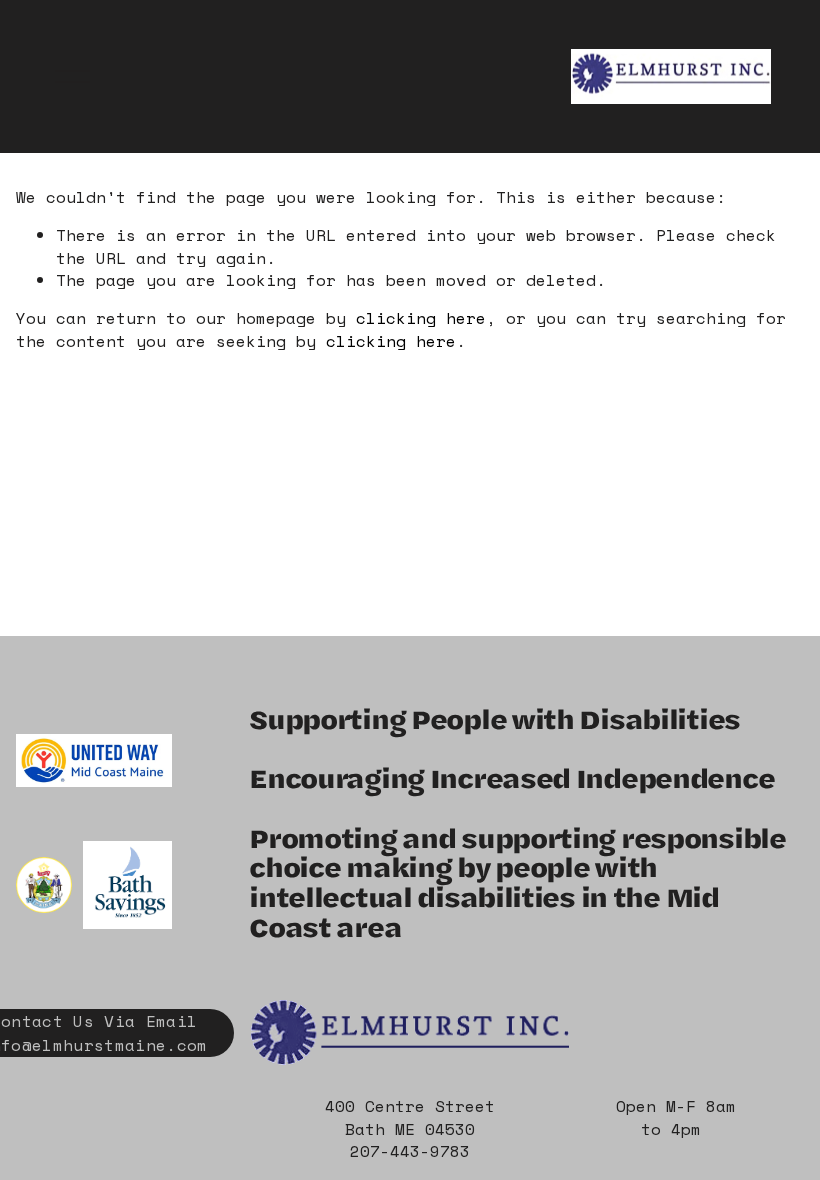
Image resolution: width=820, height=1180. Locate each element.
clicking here (421, 318)
